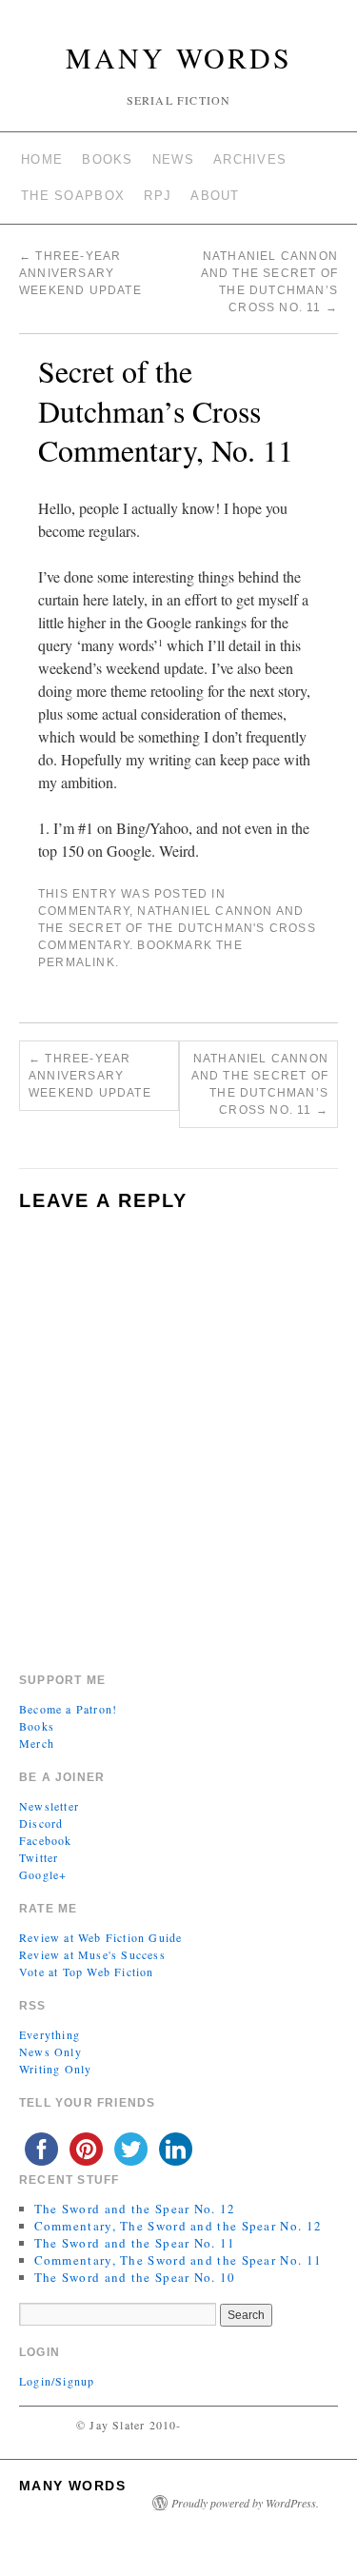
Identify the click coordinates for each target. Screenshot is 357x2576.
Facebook (46, 1840)
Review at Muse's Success (92, 1954)
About (215, 196)
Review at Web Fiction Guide (100, 1937)
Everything (50, 2034)
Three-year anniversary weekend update (80, 273)
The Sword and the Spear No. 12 (135, 2209)
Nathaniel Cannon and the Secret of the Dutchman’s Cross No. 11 (260, 1084)
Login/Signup (57, 2381)
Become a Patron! (68, 1709)
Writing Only (55, 2069)
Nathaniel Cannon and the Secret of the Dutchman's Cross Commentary (177, 928)
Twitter (39, 1857)
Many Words (179, 57)
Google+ (43, 1874)
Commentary (84, 911)
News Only (50, 2051)
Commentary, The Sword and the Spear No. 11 (178, 2260)
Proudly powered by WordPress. (245, 2503)
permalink (77, 962)
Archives (250, 159)
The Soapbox (73, 196)
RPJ (158, 196)
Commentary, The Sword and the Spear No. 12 (178, 2226)
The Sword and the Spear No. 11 (135, 2243)
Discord (41, 1823)
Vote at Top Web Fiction (87, 1972)
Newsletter (49, 1806)
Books (108, 159)
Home (42, 159)
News (173, 159)
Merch (37, 1743)
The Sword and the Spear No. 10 (135, 2277)
